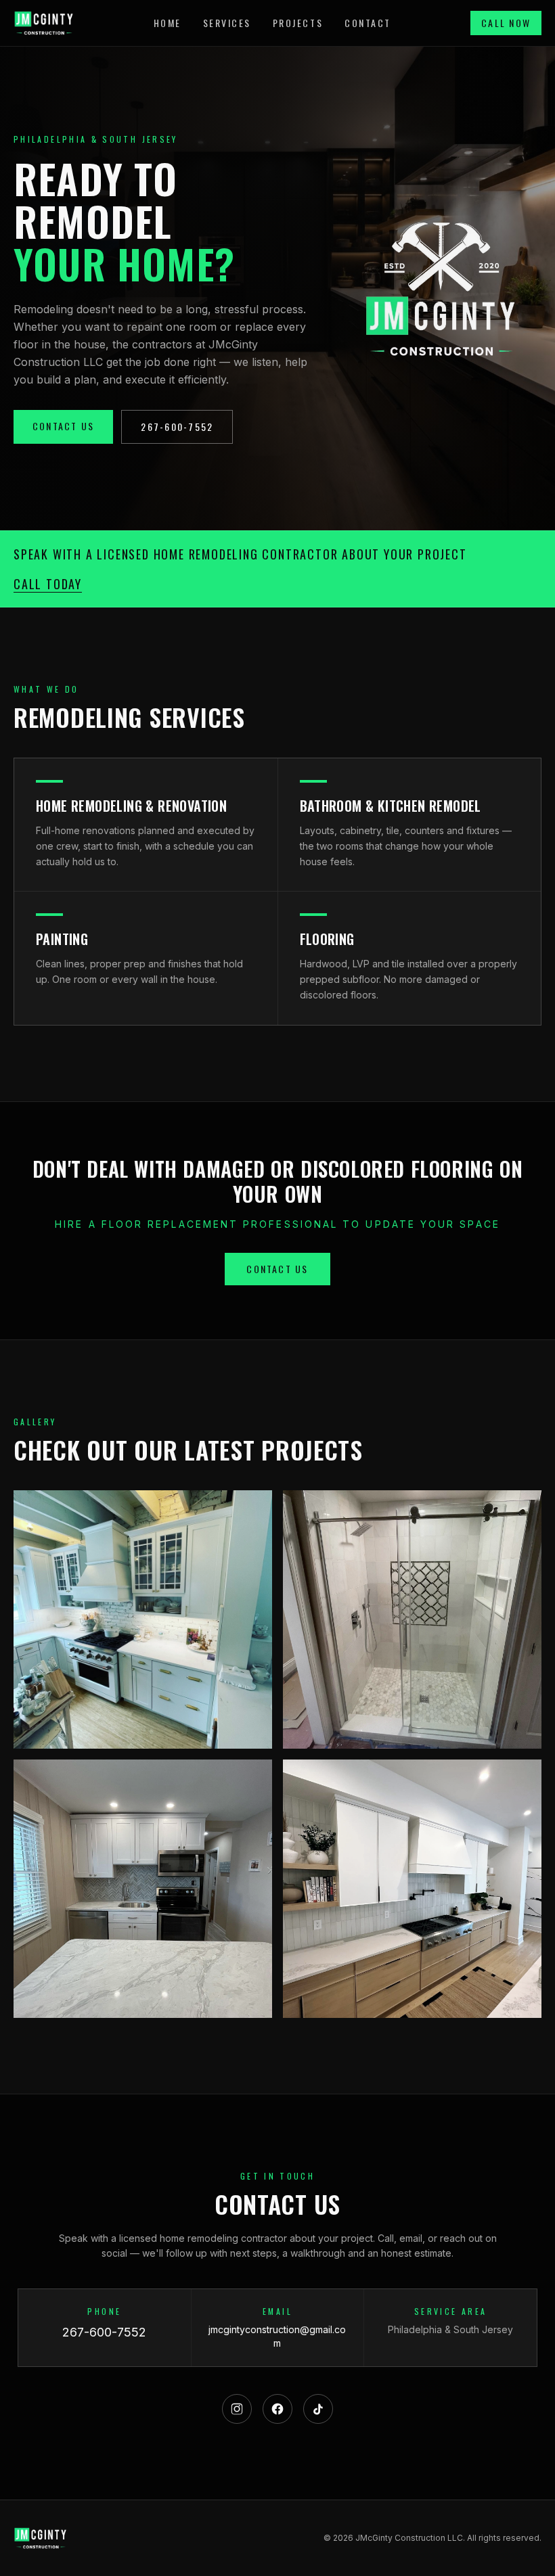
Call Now (506, 23)
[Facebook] (277, 2409)
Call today (48, 584)
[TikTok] (318, 2409)
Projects (298, 23)
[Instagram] (237, 2409)
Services (227, 23)
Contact (368, 23)
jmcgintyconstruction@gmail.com (277, 2336)
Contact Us (63, 426)
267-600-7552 (177, 427)
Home (168, 23)
